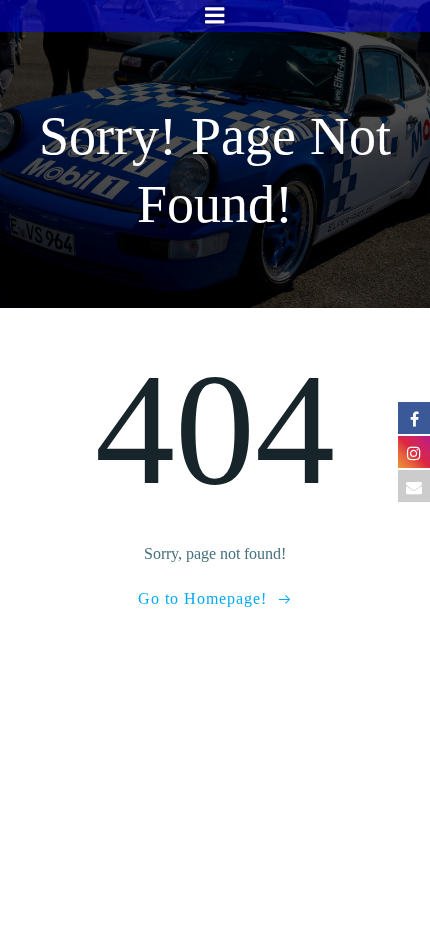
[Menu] (215, 16)
